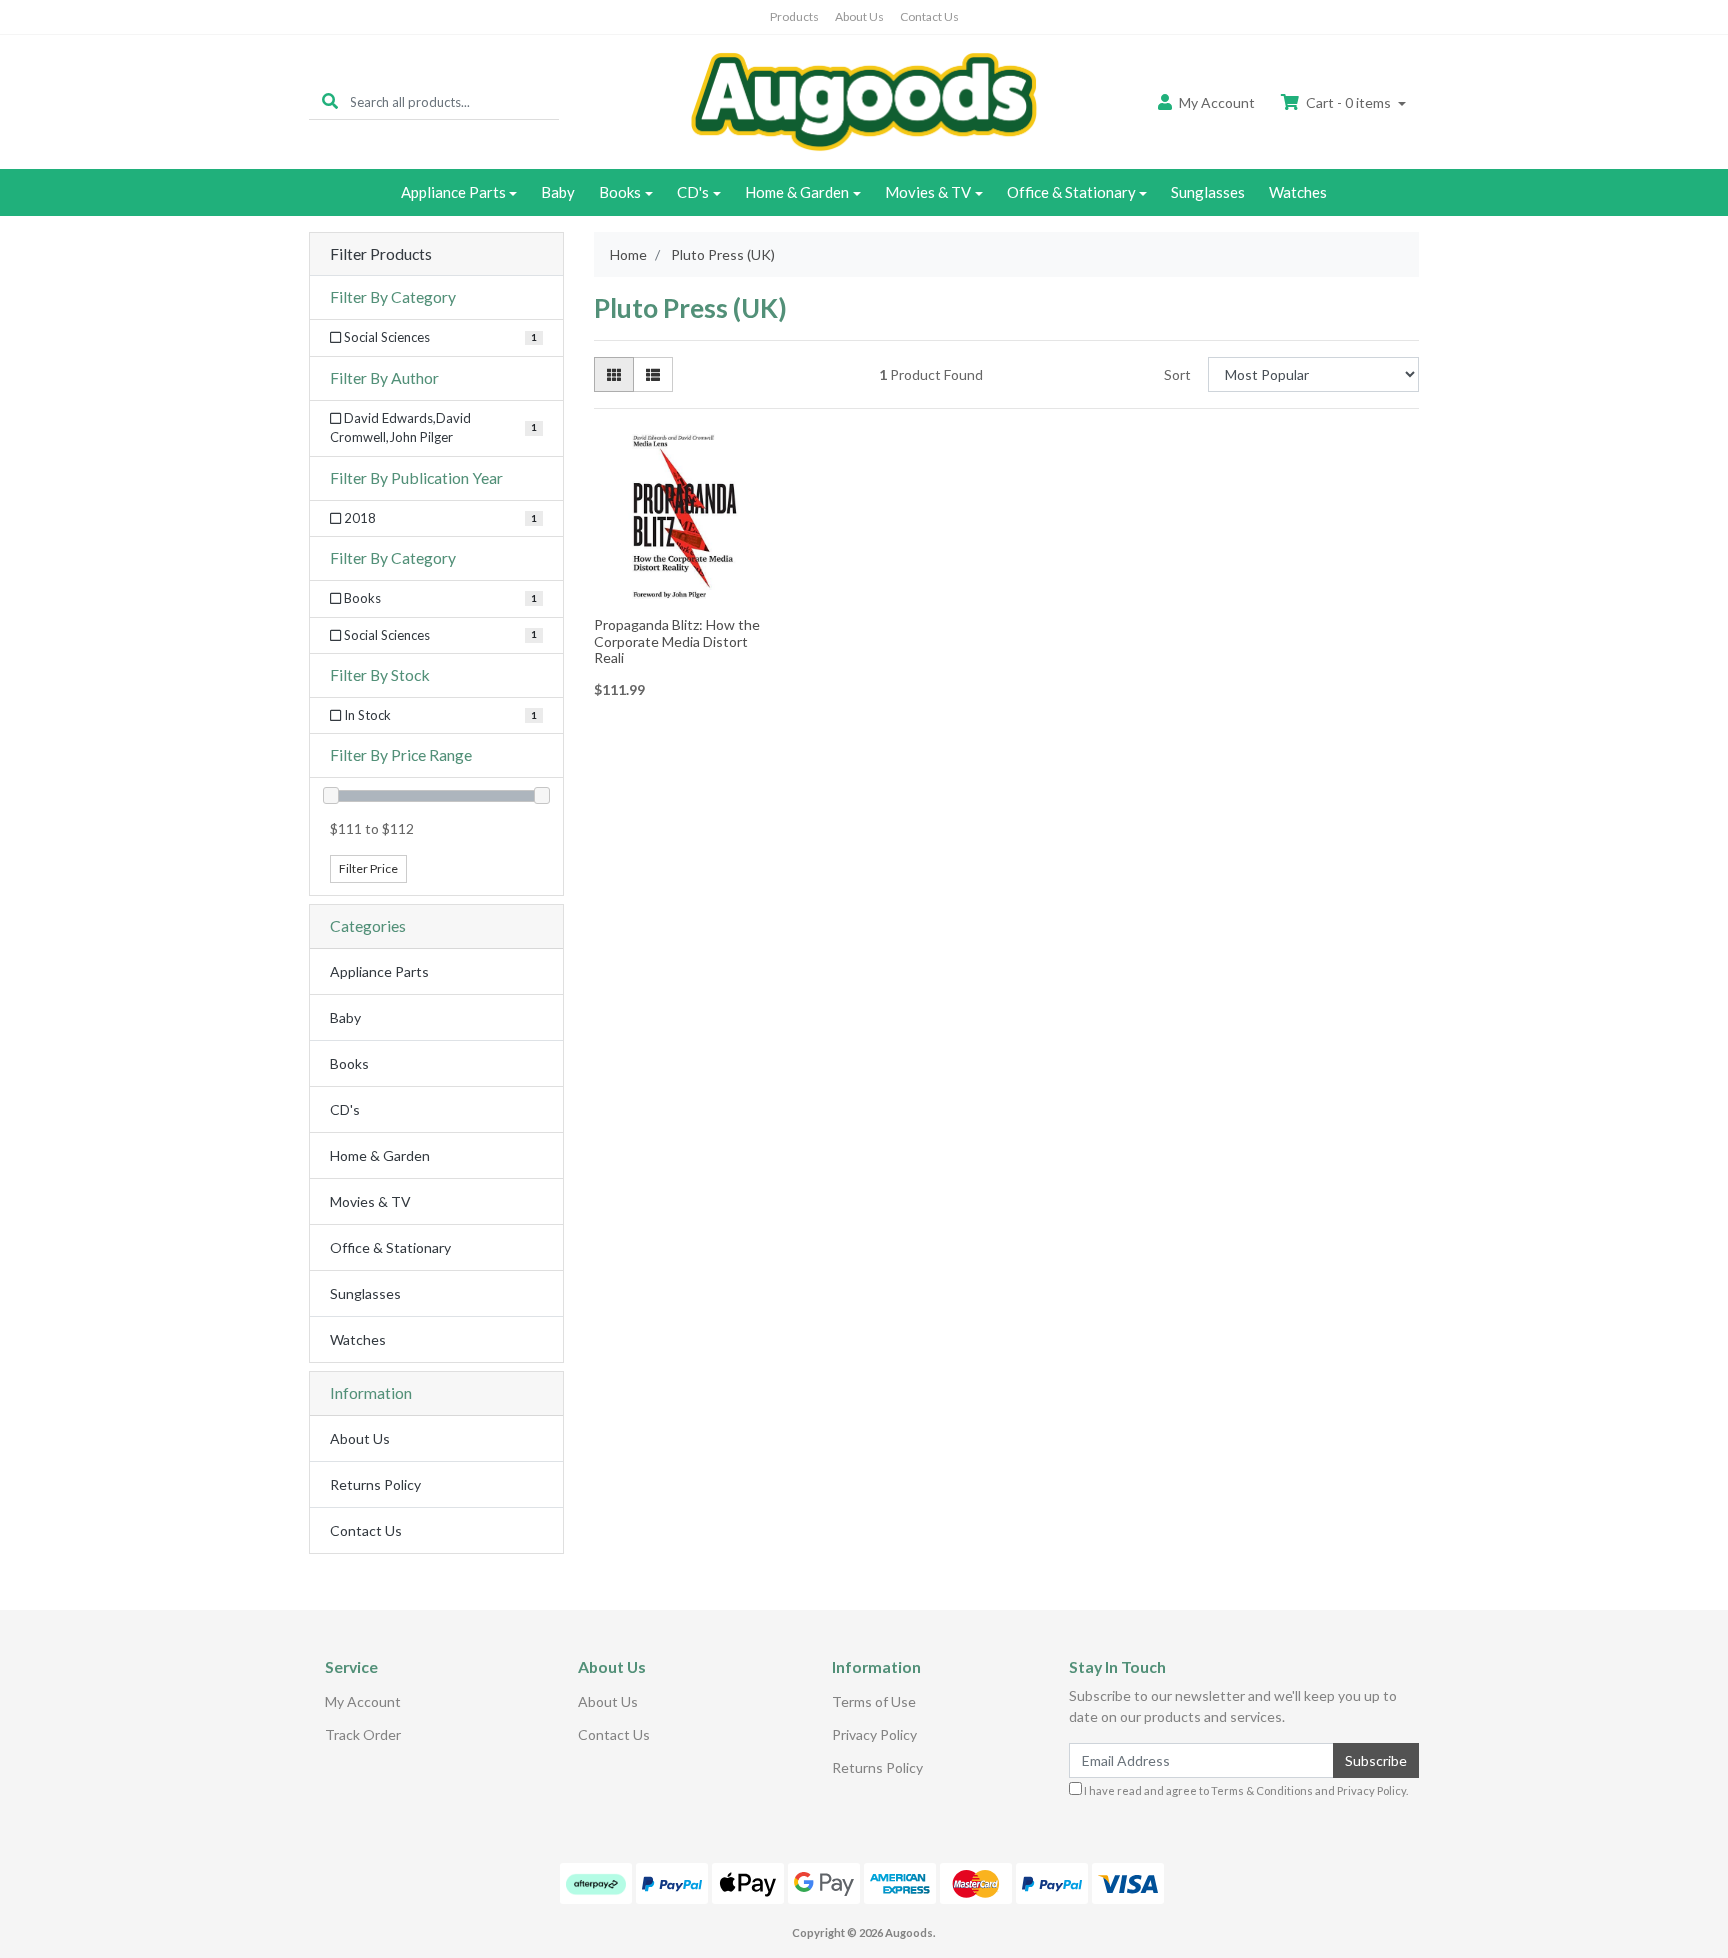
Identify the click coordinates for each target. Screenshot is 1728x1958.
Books (620, 192)
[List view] (653, 374)
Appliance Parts (453, 192)
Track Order (363, 1734)
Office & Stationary (1071, 192)
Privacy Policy (874, 1734)
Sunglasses (1208, 192)
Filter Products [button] (381, 254)
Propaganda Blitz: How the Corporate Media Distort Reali (677, 641)
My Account (363, 1701)
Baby (558, 192)
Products (794, 16)
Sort (1177, 374)
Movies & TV (928, 192)
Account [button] (1217, 102)
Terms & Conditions (1262, 1790)
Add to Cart (686, 594)
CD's (693, 192)
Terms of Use (874, 1701)
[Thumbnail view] (614, 374)
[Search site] (330, 101)
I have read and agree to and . (1245, 1790)
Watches (1298, 192)
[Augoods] (864, 100)
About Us (859, 16)
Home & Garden (797, 192)
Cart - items (1348, 102)
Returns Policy (375, 1484)
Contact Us (929, 16)
